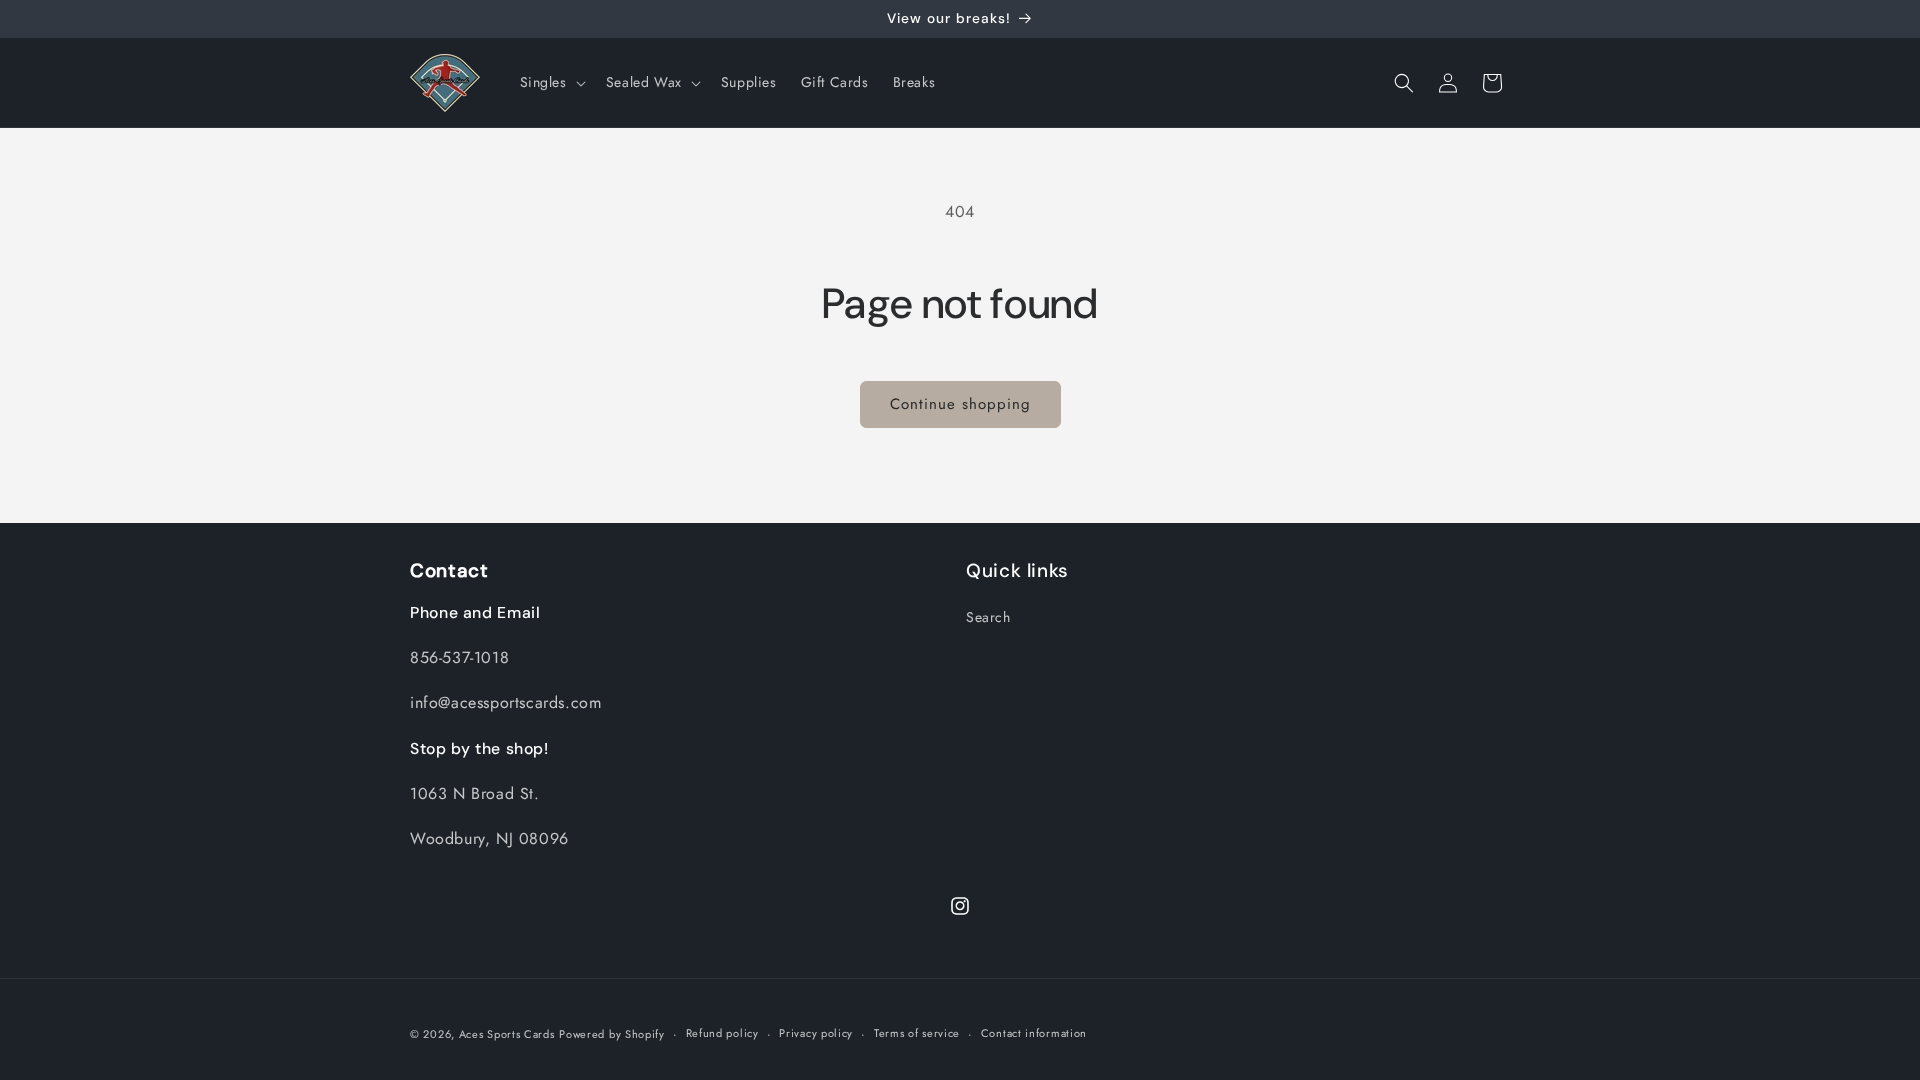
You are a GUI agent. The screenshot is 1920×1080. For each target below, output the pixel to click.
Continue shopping (960, 404)
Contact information (1034, 1033)
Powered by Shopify (612, 1034)
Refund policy (722, 1033)
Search (988, 617)
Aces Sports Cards (507, 1034)
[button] (551, 82)
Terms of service (917, 1033)
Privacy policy (816, 1033)
